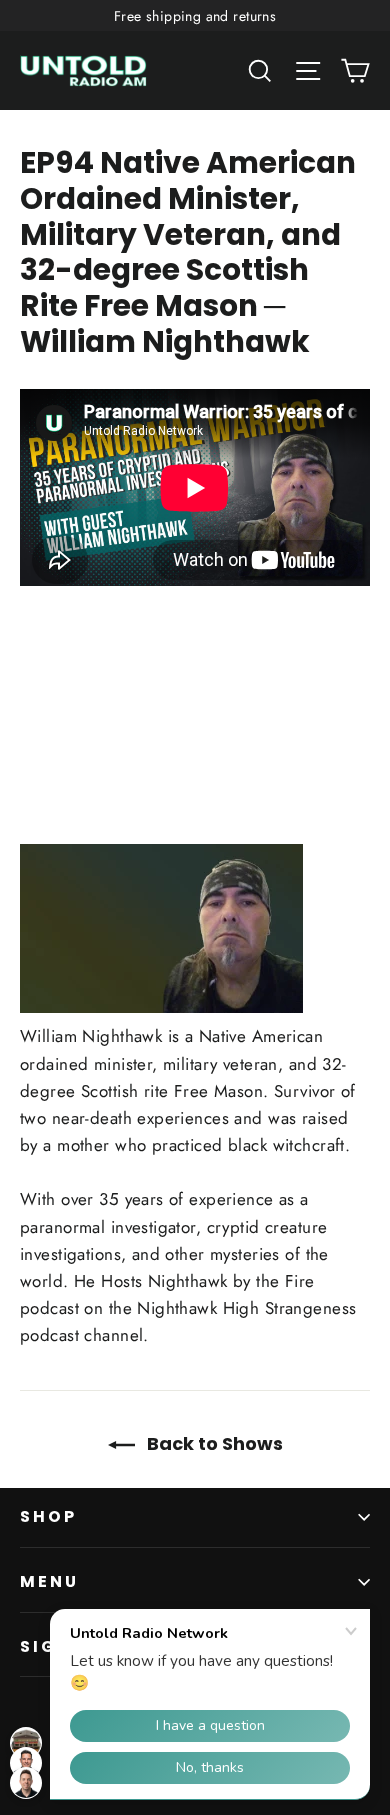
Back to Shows (213, 1443)
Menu (50, 1581)
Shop (49, 1516)
